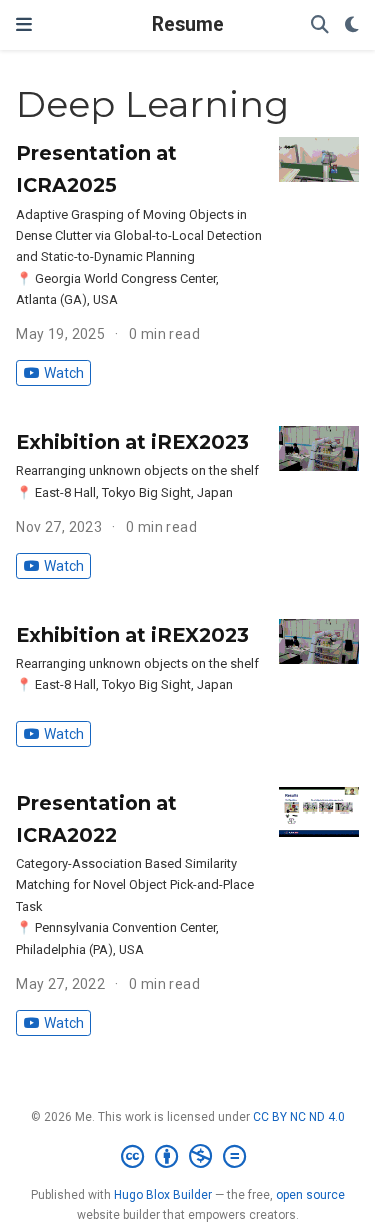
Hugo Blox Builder (163, 1195)
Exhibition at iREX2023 (132, 442)
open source (310, 1195)
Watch (64, 373)
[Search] (320, 25)
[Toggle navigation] (24, 24)
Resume (188, 24)
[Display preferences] (352, 25)
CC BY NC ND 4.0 (299, 1117)
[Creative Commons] (187, 1157)
